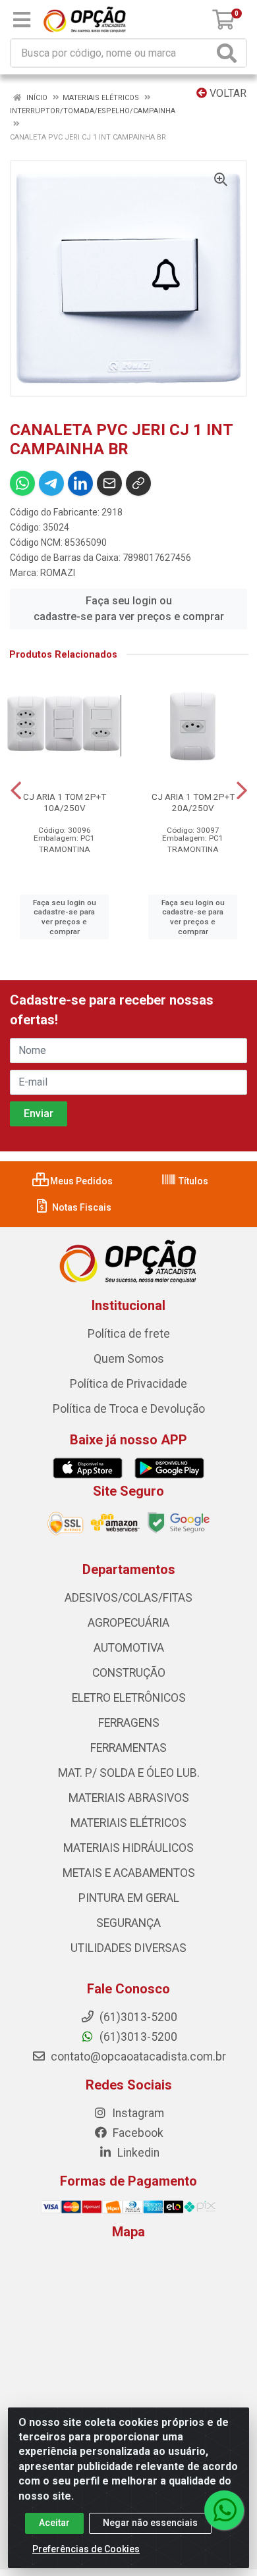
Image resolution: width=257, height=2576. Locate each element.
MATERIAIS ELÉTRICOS (128, 1823)
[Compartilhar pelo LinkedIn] (80, 483)
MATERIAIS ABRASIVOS (129, 1798)
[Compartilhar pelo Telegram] (51, 483)
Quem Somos (129, 1359)
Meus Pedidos (80, 1181)
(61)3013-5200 (137, 2037)
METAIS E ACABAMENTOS (129, 1873)
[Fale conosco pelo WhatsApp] (224, 2510)
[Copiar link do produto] (138, 483)
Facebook (137, 2133)
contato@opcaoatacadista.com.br (137, 2057)
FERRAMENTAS (128, 1748)
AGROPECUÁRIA (128, 1623)
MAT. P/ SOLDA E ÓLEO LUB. (129, 1773)
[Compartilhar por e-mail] (109, 483)
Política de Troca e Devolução (129, 1409)
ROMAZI (58, 573)
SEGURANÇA (128, 1923)
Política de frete (129, 1334)
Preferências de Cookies (86, 2549)
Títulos (192, 1181)
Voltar (227, 93)
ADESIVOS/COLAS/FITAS (128, 1598)
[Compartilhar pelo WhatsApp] (22, 483)
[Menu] (22, 20)
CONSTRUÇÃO (129, 1673)
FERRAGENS (129, 1723)
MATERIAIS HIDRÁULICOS (128, 1848)
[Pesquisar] (229, 53)
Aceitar (54, 2523)
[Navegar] (16, 791)
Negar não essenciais (150, 2523)
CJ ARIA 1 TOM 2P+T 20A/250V (193, 802)
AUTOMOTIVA (129, 1648)
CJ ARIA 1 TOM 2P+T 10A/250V (65, 802)
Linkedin (137, 2153)
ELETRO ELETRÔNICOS (129, 1698)
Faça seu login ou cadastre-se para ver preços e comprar (129, 609)
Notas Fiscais (81, 1207)
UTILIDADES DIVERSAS (128, 1948)
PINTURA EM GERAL (129, 1898)
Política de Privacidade (128, 1384)
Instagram (137, 2113)
